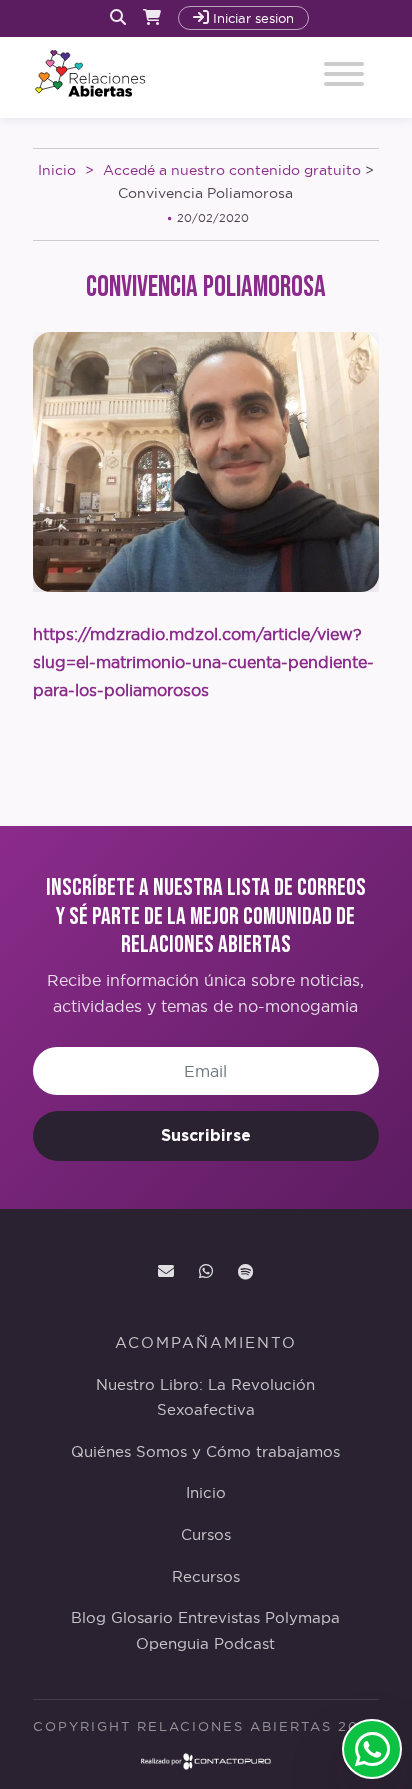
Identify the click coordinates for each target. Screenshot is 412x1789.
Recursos (206, 1577)
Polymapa (302, 1618)
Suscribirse (206, 1135)
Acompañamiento (206, 1343)
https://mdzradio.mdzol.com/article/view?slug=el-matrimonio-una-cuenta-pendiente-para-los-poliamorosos (203, 662)
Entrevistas (219, 1618)
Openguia (172, 1644)
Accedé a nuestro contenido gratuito (232, 170)
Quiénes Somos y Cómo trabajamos (205, 1452)
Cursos (206, 1535)
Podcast (244, 1644)
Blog (88, 1618)
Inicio (57, 170)
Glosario (142, 1618)
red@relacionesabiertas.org (166, 1272)
